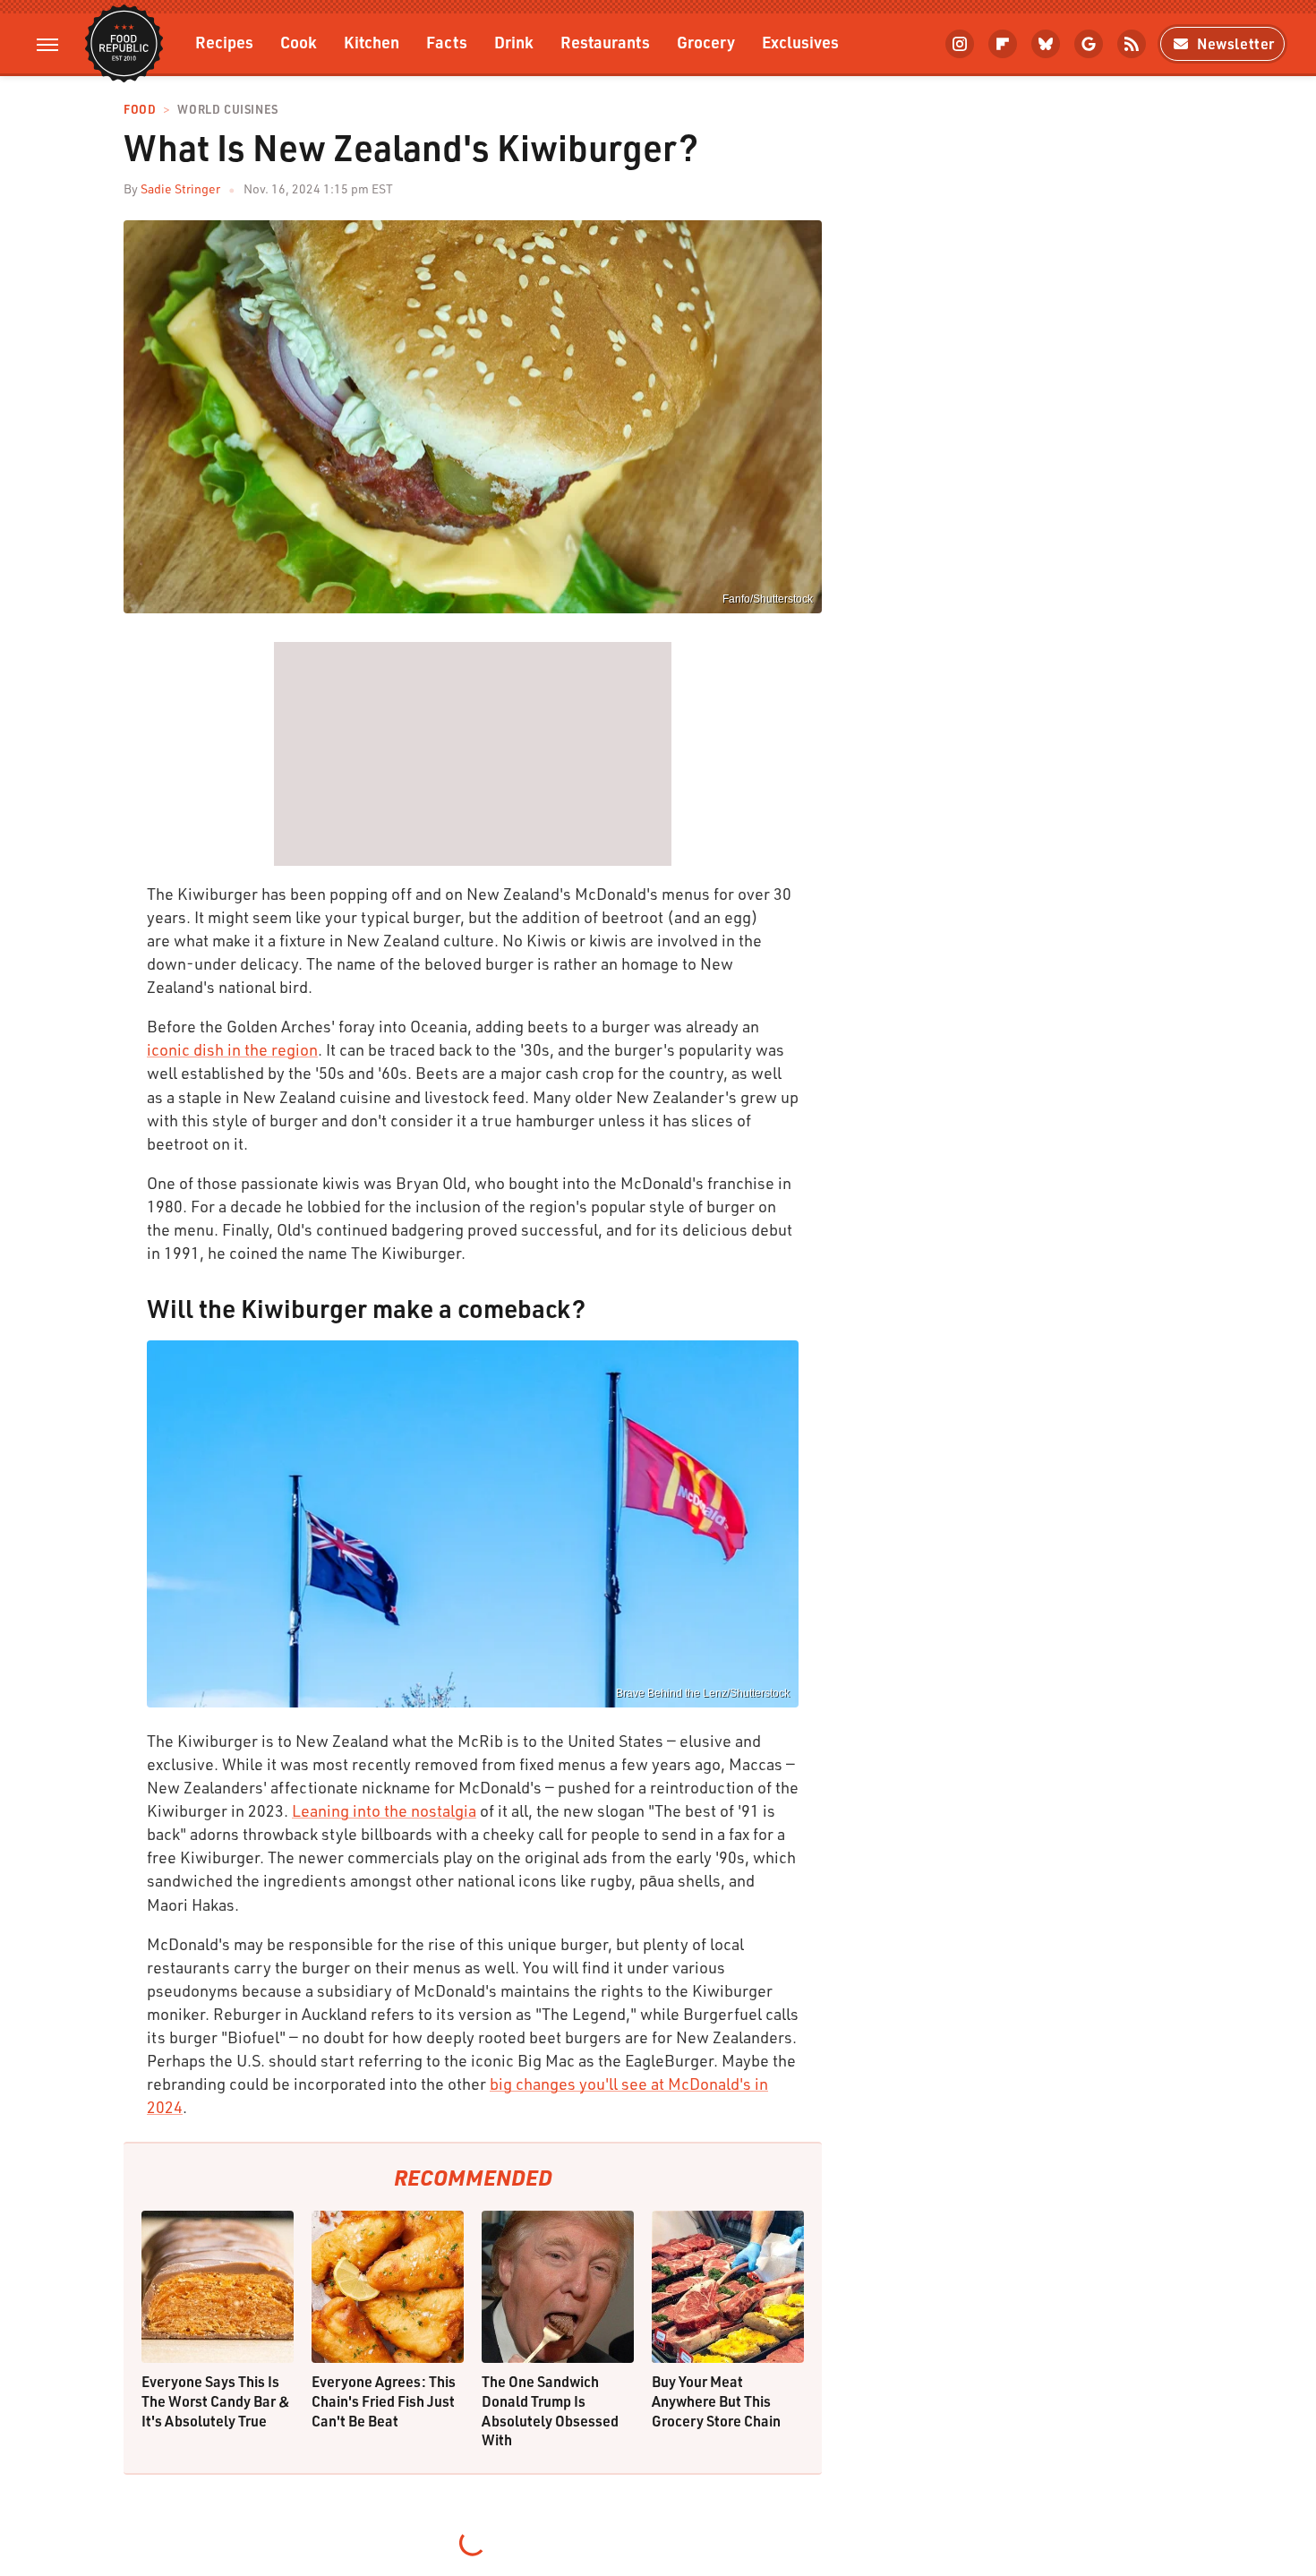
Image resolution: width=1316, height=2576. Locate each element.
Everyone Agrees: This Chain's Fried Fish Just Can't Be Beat (384, 2401)
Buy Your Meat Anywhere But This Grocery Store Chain (716, 2401)
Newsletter (1236, 43)
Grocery (706, 42)
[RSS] (1132, 44)
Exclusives (800, 42)
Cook (299, 42)
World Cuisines (227, 110)
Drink (514, 42)
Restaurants (605, 42)
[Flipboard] (1003, 44)
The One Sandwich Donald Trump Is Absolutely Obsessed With (550, 2410)
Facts (447, 42)
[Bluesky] (1046, 44)
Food (140, 110)
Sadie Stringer (180, 188)
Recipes (224, 42)
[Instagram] (960, 44)
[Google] (1089, 44)
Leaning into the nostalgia (384, 1810)
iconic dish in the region (232, 1049)
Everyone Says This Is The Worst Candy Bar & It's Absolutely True (216, 2401)
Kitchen (372, 42)
